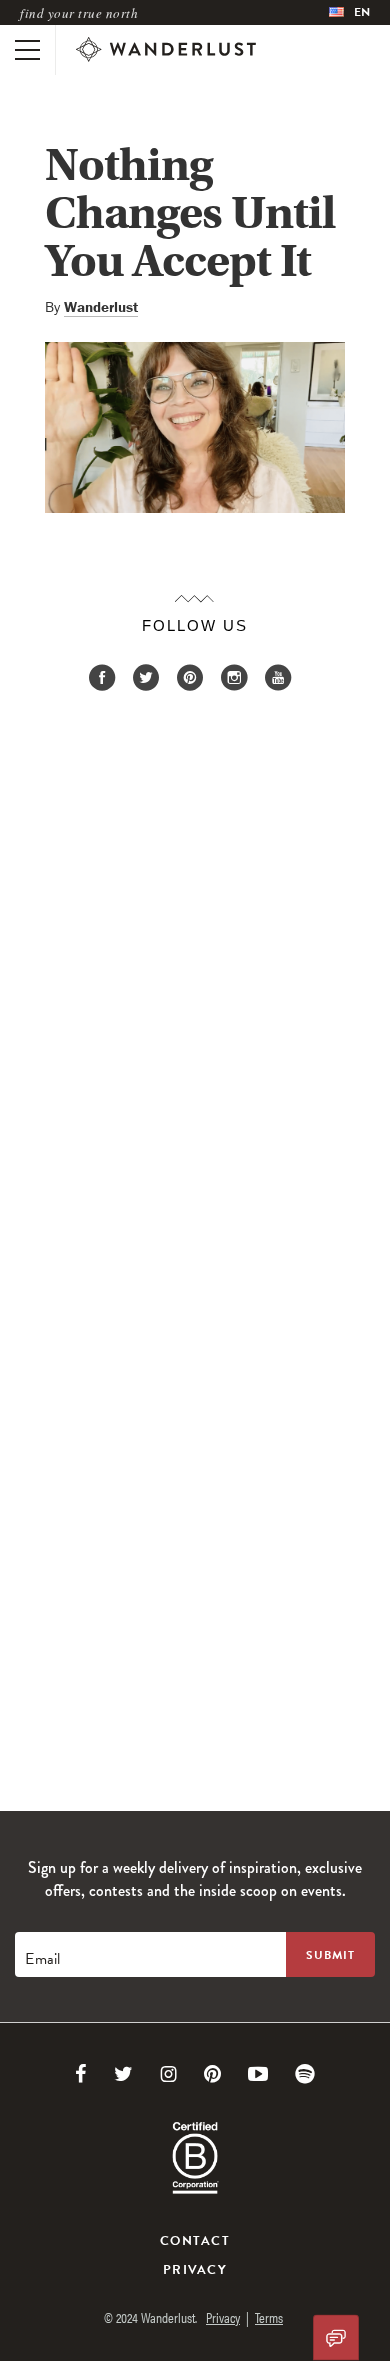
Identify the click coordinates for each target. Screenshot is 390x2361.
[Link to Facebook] (81, 2074)
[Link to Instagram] (168, 2074)
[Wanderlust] (166, 50)
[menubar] (349, 12)
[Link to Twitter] (123, 2074)
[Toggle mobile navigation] (27, 50)
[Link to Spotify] (305, 2074)
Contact (195, 2241)
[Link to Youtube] (258, 2074)
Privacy (195, 2270)
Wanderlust (101, 306)
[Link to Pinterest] (212, 2074)
